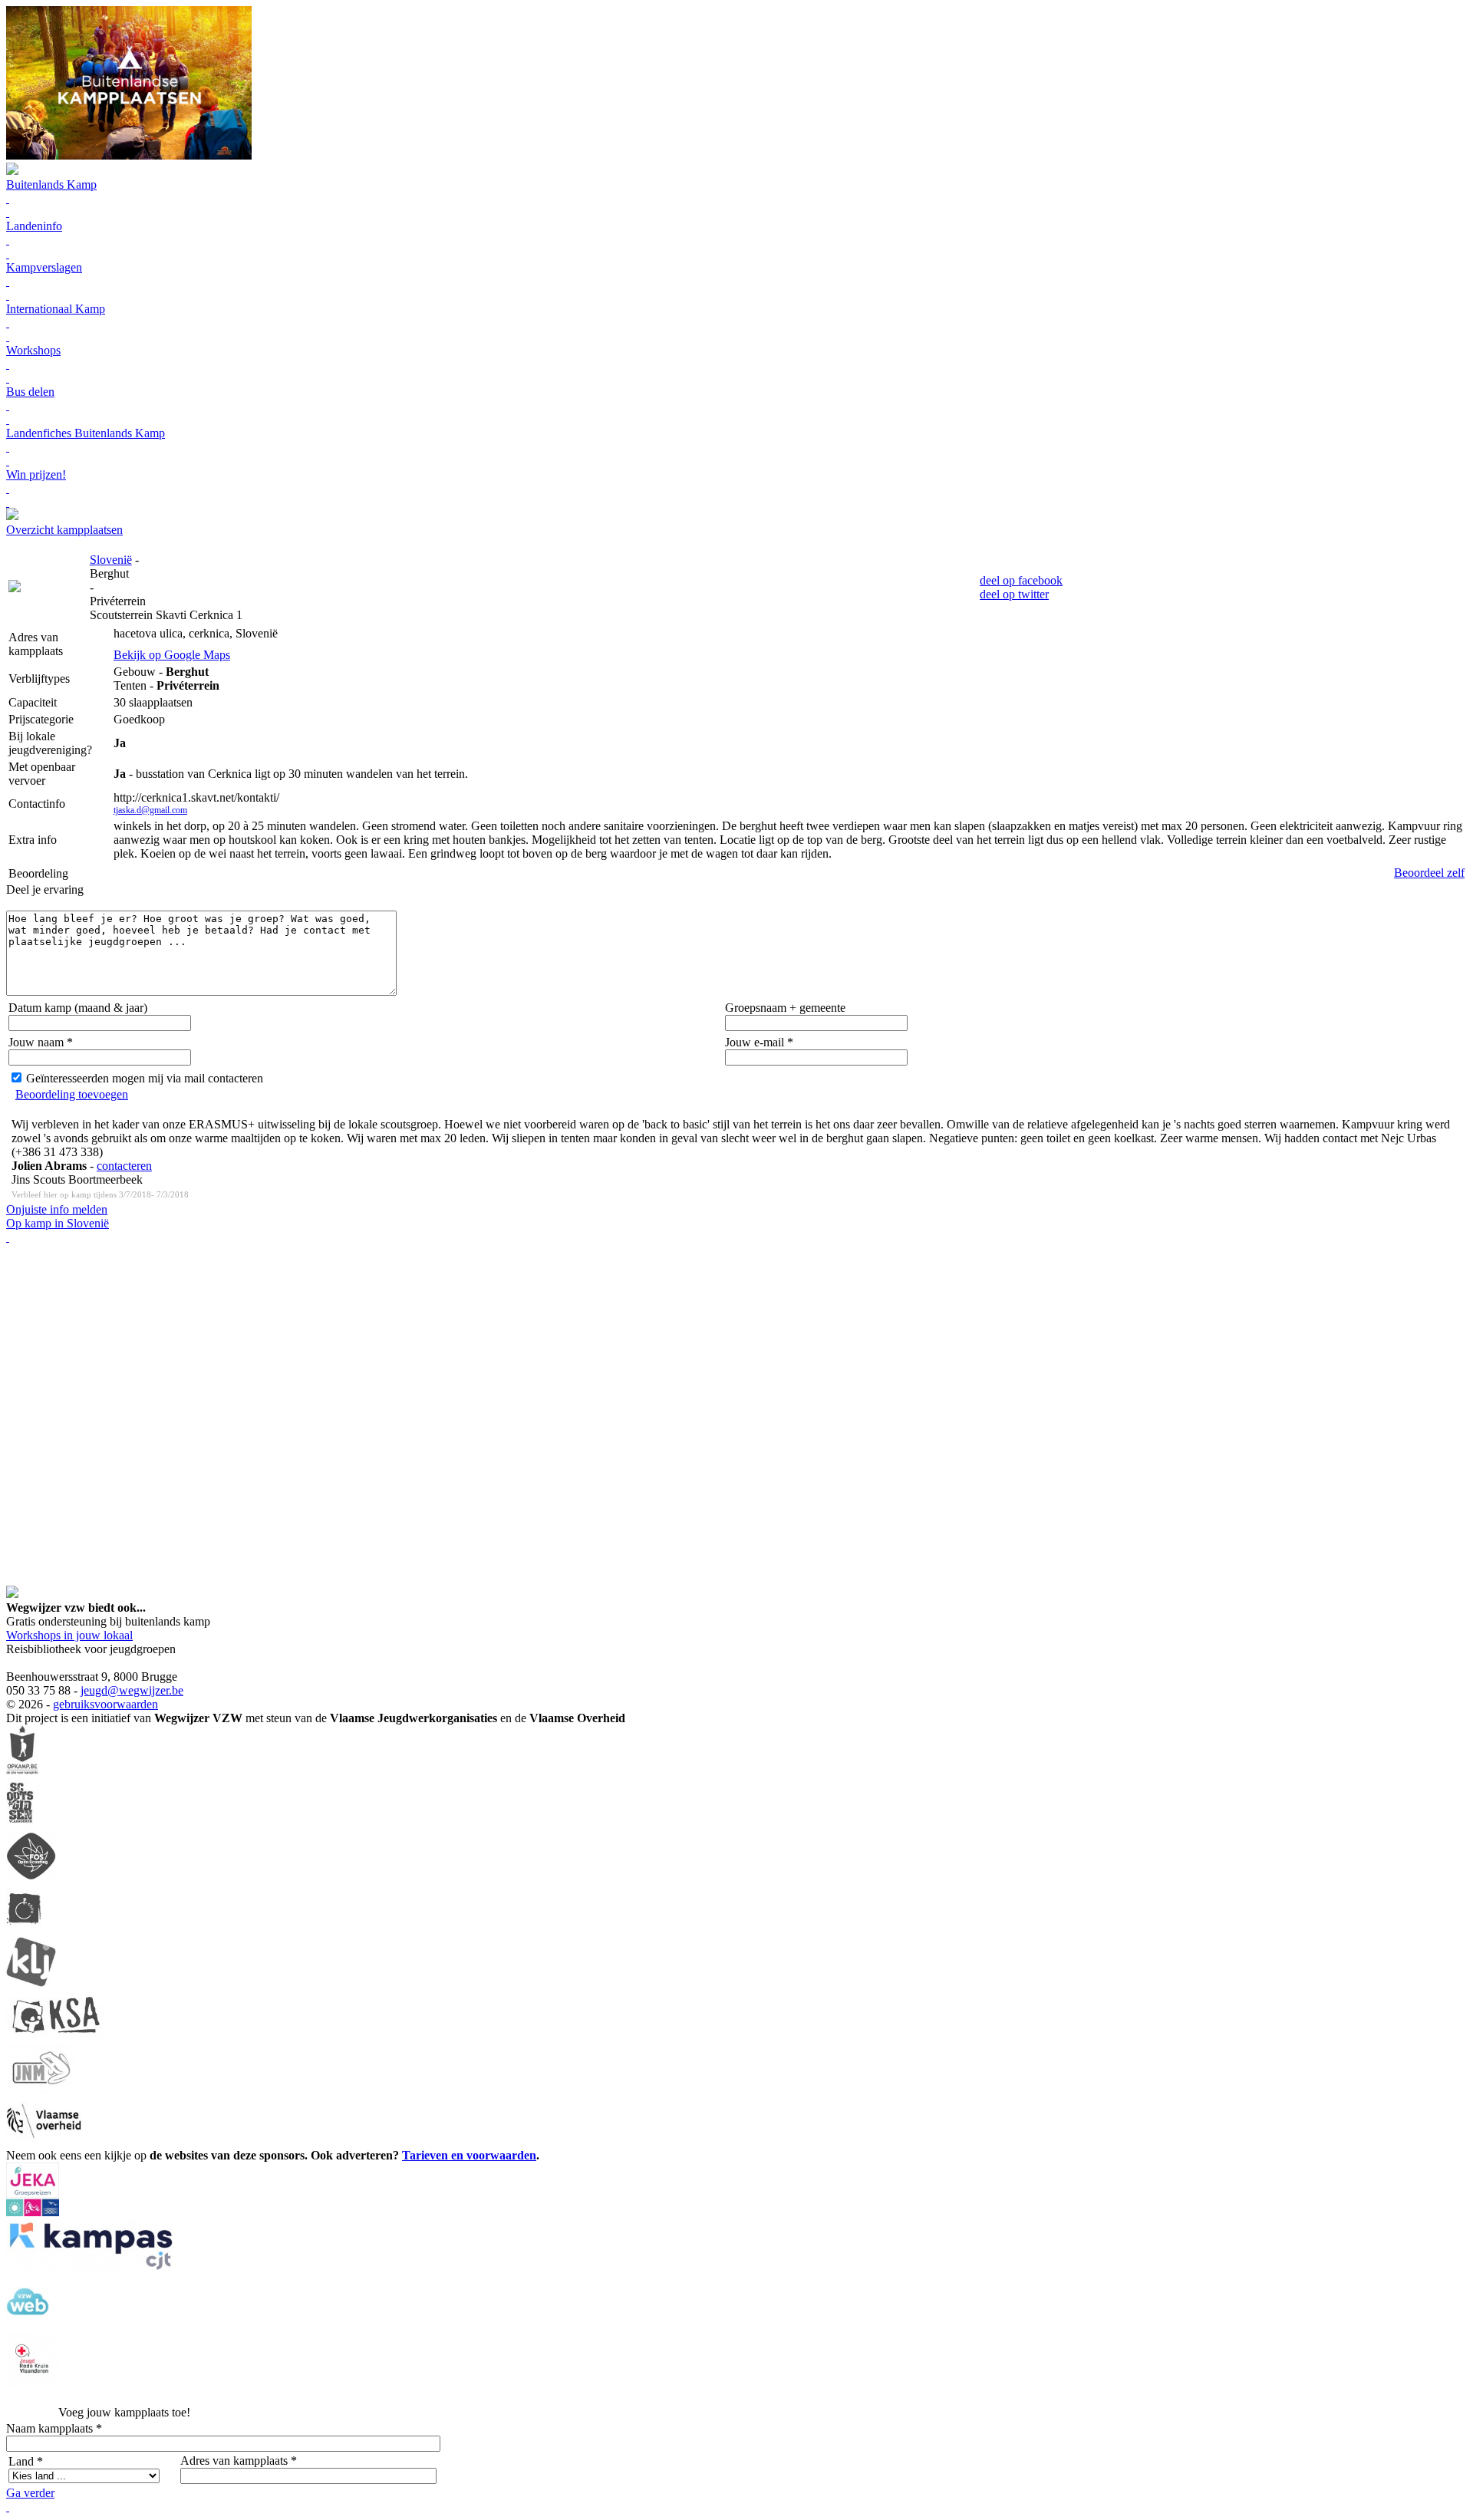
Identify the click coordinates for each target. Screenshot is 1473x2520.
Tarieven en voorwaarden (469, 2155)
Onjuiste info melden (57, 1209)
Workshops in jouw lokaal (69, 1635)
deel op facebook (1021, 580)
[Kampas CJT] (92, 2269)
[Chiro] (24, 1930)
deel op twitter (1014, 594)
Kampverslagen (44, 267)
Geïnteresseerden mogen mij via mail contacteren (145, 1078)
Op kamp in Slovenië (58, 1223)
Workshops (33, 350)
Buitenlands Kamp (51, 184)
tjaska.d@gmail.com (150, 810)
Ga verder (30, 2493)
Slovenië (111, 560)
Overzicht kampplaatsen (64, 530)
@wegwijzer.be (145, 1690)
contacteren (124, 1166)
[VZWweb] (28, 2326)
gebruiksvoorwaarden (105, 1704)
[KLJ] (31, 1983)
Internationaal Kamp (56, 309)
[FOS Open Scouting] (31, 1877)
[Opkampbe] (22, 1771)
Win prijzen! (36, 474)
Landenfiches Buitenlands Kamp (86, 433)
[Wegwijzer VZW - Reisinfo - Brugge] (12, 516)
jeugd (94, 1690)
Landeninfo (34, 226)
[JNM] (41, 2088)
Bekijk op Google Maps (172, 655)
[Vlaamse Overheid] (44, 2141)
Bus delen (30, 392)
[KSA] (56, 2036)
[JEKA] (33, 2212)
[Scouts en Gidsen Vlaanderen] (20, 1824)
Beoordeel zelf (1429, 873)
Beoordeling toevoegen (72, 1094)
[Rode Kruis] (33, 2382)
